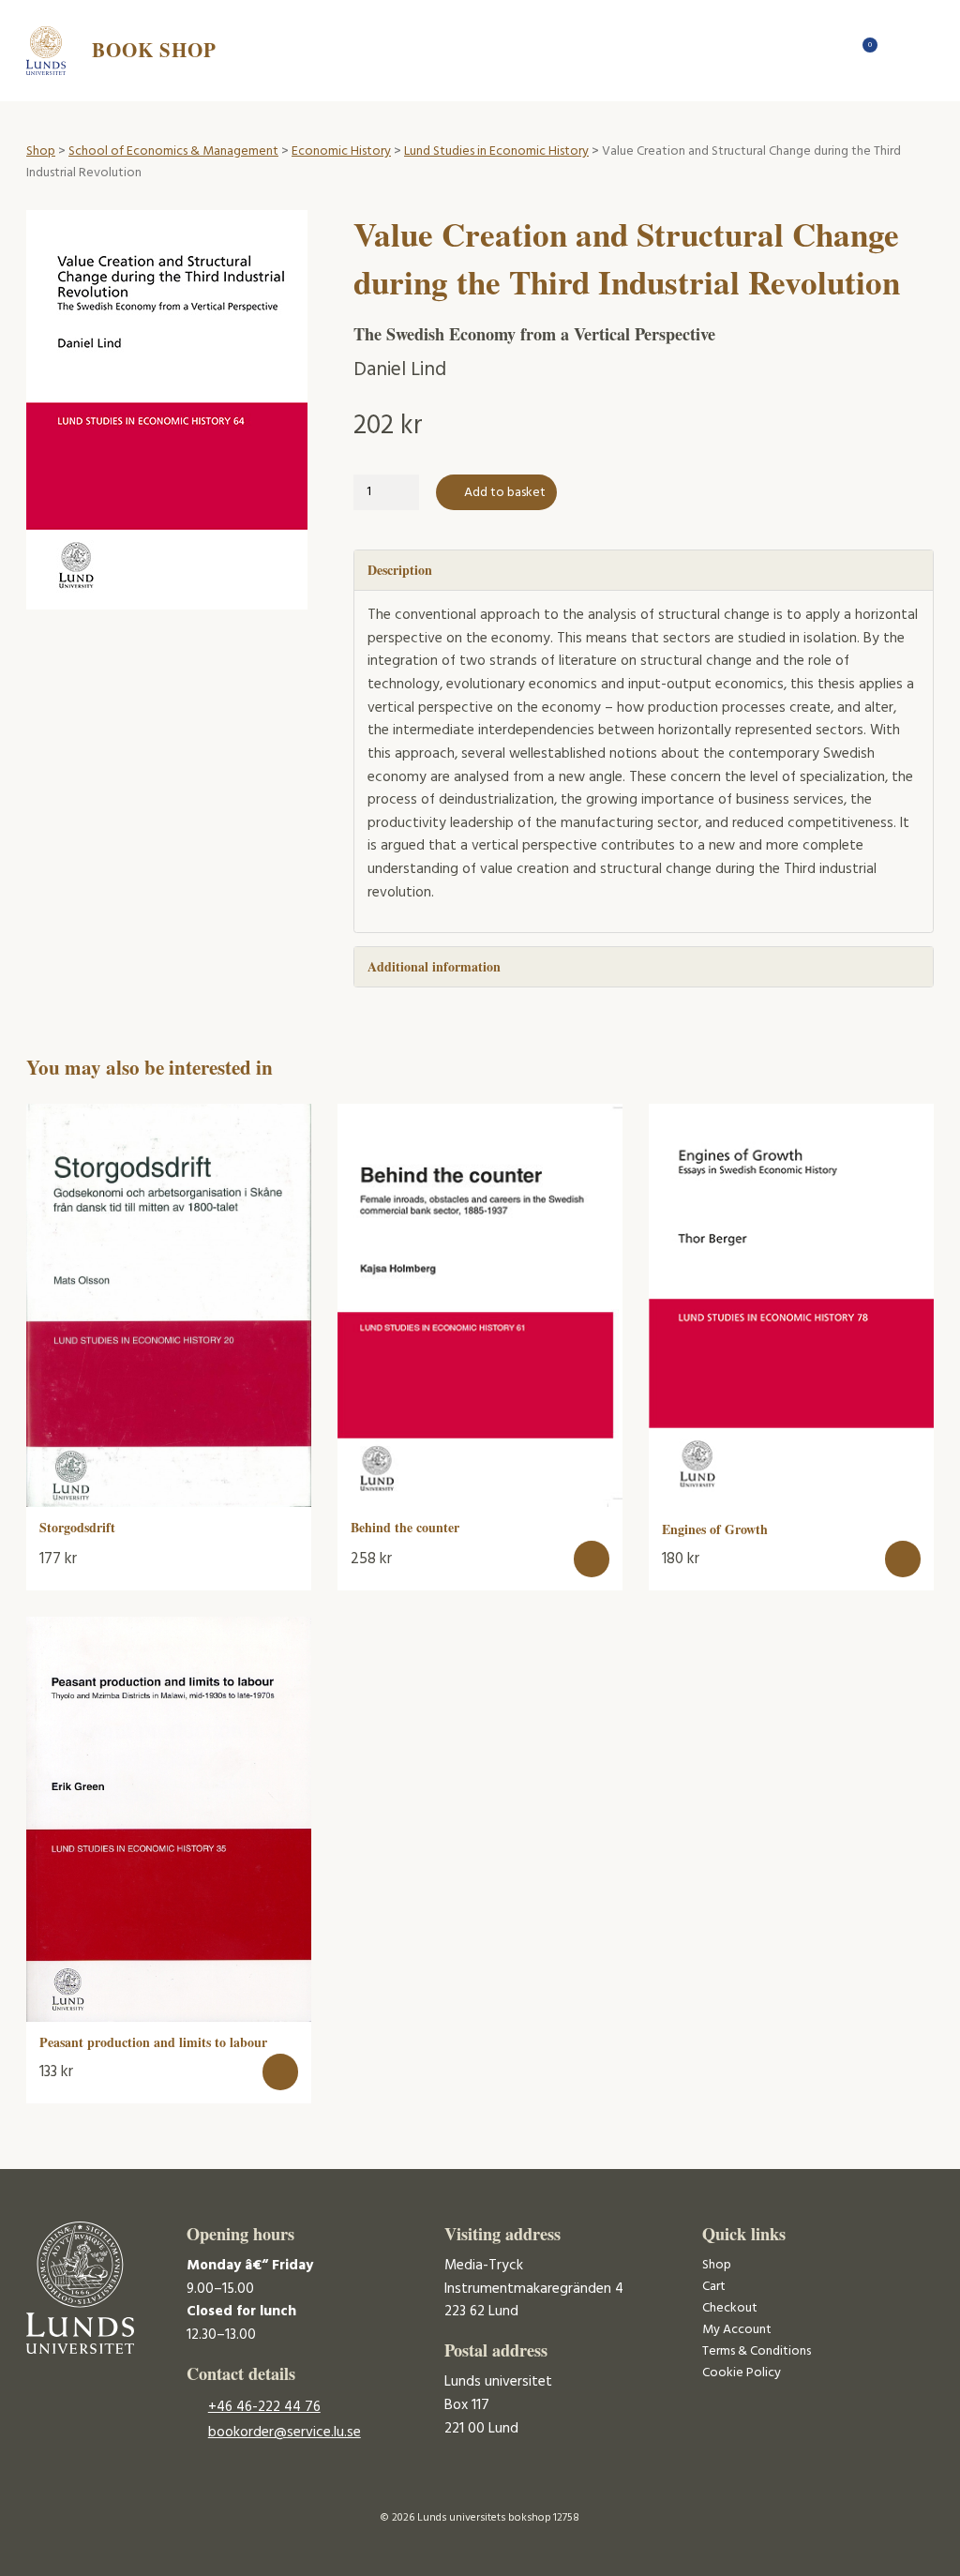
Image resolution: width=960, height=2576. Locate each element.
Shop (41, 151)
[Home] (832, 50)
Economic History (341, 151)
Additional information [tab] (434, 966)
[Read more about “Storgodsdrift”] (285, 1545)
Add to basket (505, 493)
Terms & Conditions (757, 2351)
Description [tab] (400, 570)
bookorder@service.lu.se (285, 2433)
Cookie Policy (742, 2373)
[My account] (898, 50)
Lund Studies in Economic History (496, 151)
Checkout (730, 2308)
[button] (592, 1559)
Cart (714, 2287)
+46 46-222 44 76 (264, 2407)
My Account (737, 2330)
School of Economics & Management (173, 151)
